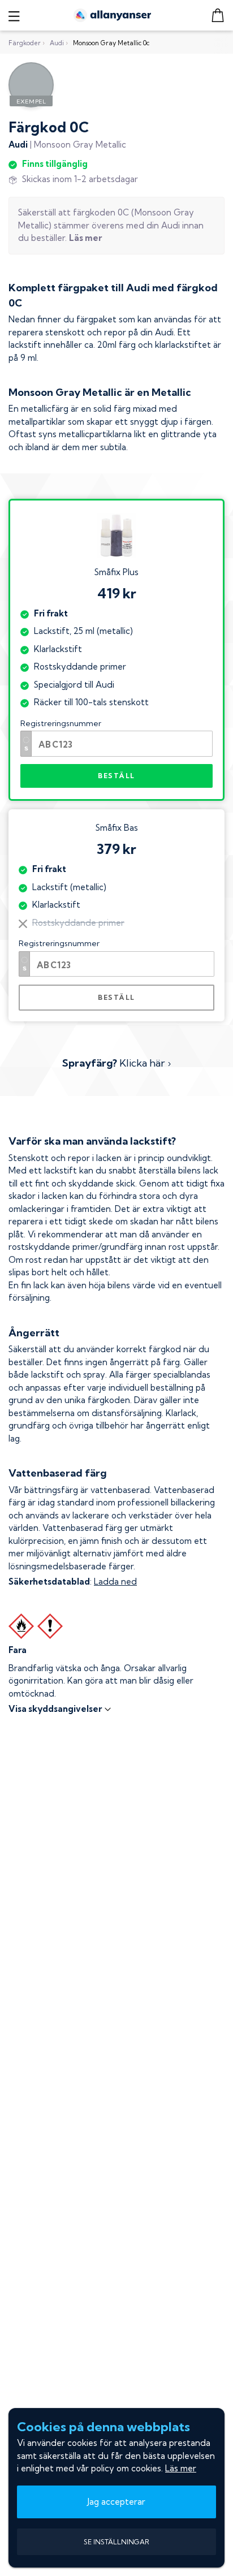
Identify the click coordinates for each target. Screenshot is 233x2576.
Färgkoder (25, 43)
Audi (57, 43)
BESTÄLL (116, 776)
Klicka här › (116, 1063)
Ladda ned (115, 1582)
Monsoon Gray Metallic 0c (111, 43)
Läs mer (181, 2468)
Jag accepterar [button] (116, 2502)
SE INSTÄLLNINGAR (116, 2542)
